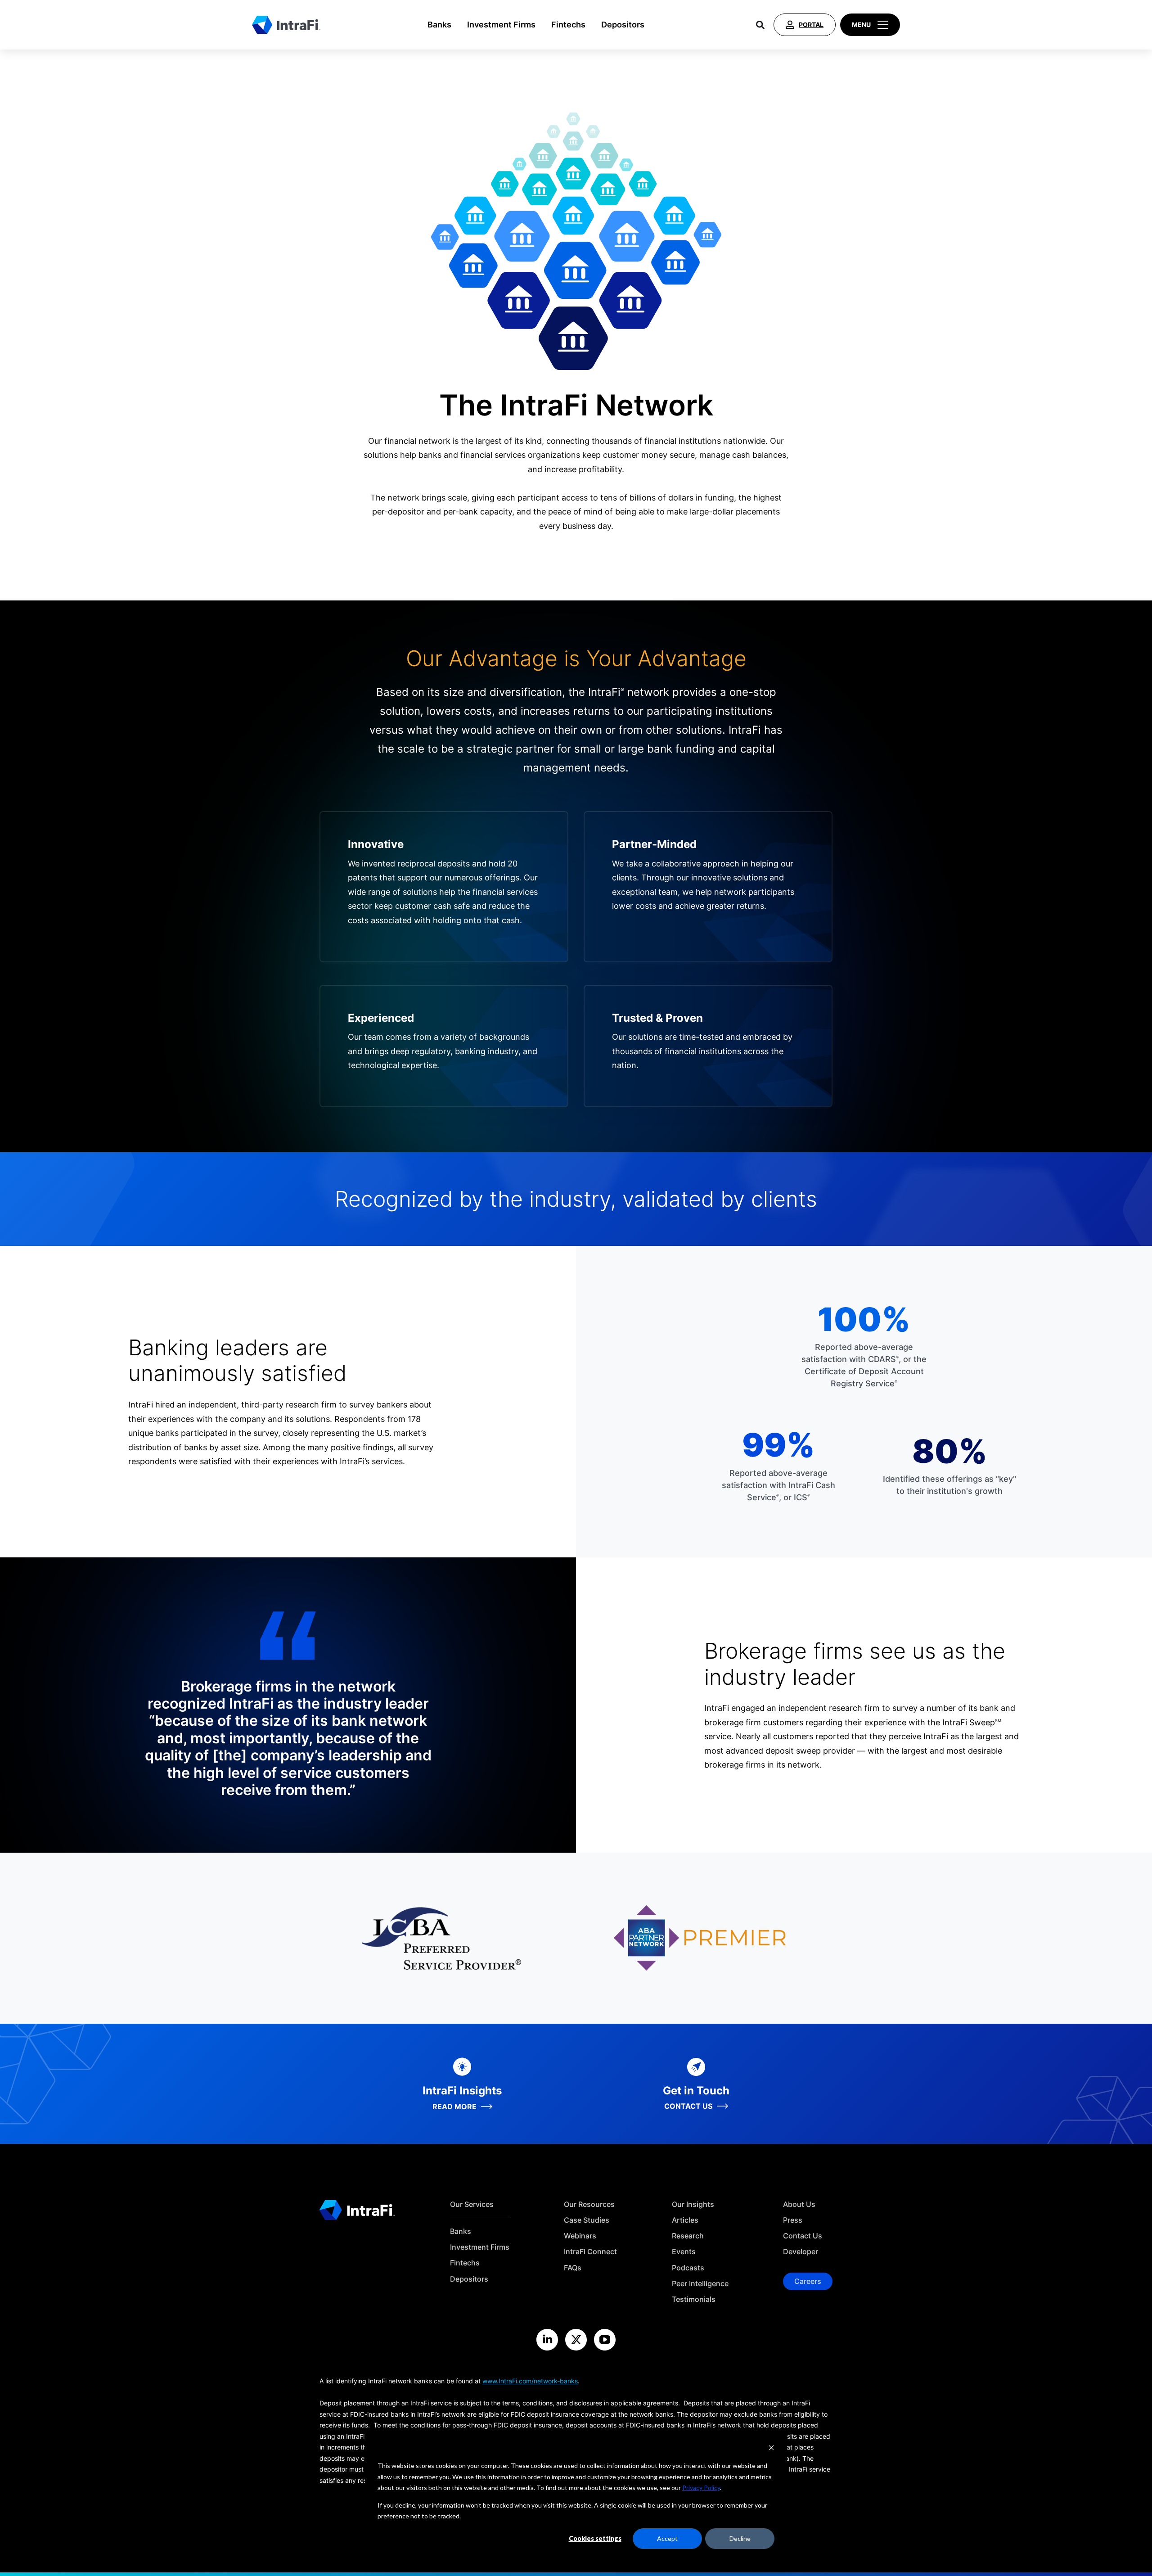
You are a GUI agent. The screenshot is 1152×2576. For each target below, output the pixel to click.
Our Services (472, 2204)
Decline (740, 2538)
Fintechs (568, 25)
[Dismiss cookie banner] (771, 2449)
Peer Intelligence (700, 2284)
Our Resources (589, 2204)
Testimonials (694, 2299)
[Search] (760, 25)
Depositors (623, 25)
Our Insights (693, 2204)
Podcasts (688, 2268)
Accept (667, 2538)
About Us (799, 2204)
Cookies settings (595, 2538)
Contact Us (803, 2236)
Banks (439, 25)
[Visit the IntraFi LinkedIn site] (547, 2340)
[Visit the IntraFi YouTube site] (605, 2340)
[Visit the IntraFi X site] (576, 2340)
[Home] (286, 25)
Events (684, 2252)
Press (793, 2220)
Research (688, 2236)
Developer (801, 2252)
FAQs (573, 2268)
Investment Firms (501, 25)
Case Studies (587, 2220)
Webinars (580, 2236)
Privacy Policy (701, 2488)
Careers (808, 2281)
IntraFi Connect (590, 2252)
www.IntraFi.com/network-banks (530, 2381)
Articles (685, 2220)
